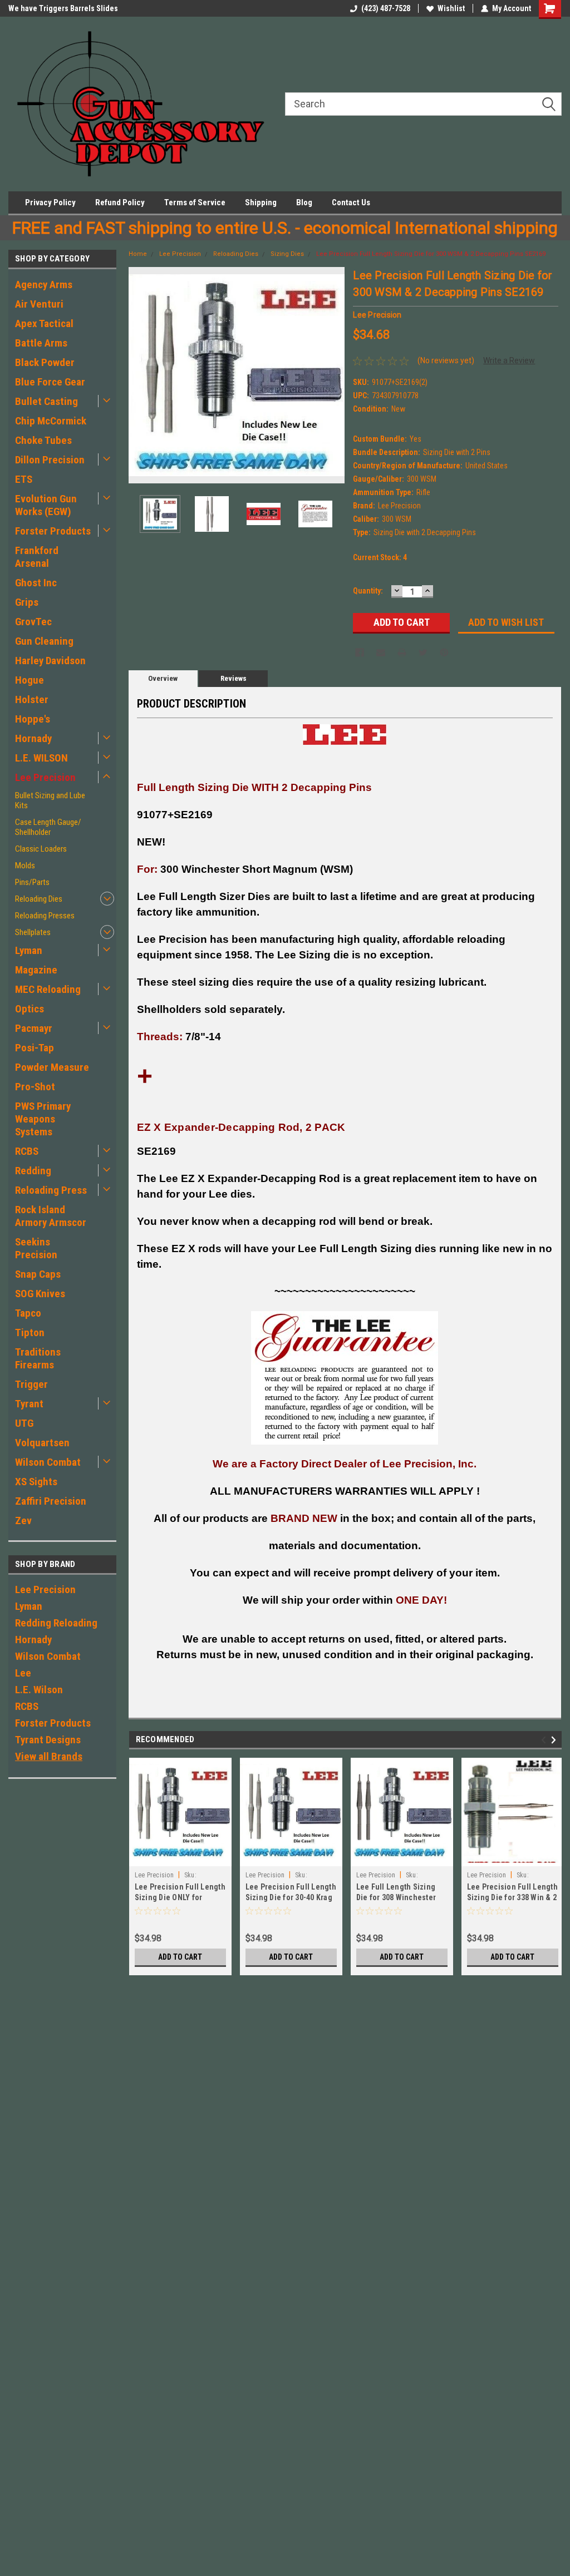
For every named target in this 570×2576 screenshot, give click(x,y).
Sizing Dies (287, 254)
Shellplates (33, 932)
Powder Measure (52, 1067)
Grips (27, 602)
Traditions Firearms (38, 1358)
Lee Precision (45, 777)
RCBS (27, 1151)
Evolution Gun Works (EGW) (46, 505)
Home (138, 254)
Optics (30, 1009)
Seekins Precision (36, 1248)
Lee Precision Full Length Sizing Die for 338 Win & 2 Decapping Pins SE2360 (512, 1897)
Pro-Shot (35, 1087)
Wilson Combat (48, 1462)
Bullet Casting (46, 401)
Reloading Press (51, 1190)
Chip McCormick (51, 421)
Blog (304, 202)
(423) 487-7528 (386, 8)
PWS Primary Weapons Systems (43, 1119)
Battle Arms (41, 343)
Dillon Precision (50, 460)
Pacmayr (34, 1028)
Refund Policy (120, 202)
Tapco (28, 1313)
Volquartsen (42, 1443)
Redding (33, 1171)
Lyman (29, 950)
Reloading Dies (39, 899)
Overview (163, 678)
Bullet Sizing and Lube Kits (50, 800)
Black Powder (45, 362)
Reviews (234, 678)
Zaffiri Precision (51, 1501)
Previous (140, 375)
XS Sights (36, 1482)
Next (333, 375)
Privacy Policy (50, 202)
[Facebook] (360, 652)
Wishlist (451, 8)
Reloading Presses (45, 916)
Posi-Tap (35, 1048)
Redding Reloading (56, 1623)
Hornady (33, 738)
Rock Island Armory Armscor (51, 1216)
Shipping (261, 202)
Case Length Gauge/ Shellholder (48, 827)
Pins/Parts (32, 882)
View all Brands (49, 1756)
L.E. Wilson (39, 1690)
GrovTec (33, 622)
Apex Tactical (44, 323)
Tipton (30, 1333)
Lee (23, 1673)
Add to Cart (180, 1957)
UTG (24, 1423)
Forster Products (53, 531)
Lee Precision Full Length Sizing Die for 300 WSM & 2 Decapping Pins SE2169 (431, 254)
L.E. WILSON (41, 758)
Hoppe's (33, 719)
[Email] (381, 652)
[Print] (402, 652)
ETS (24, 479)
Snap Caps (38, 1274)
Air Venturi (39, 304)
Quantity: (368, 591)
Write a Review (509, 360)
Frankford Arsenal (37, 557)
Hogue (30, 680)
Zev (23, 1521)
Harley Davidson (50, 661)
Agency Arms (44, 285)
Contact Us (351, 202)
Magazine (36, 970)
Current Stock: (380, 557)
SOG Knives (40, 1294)
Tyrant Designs (48, 1740)
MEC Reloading (48, 989)
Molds (25, 866)
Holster (32, 699)
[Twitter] (423, 652)
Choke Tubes (43, 440)
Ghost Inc (36, 583)
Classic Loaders (41, 849)
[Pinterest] (444, 652)
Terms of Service (195, 202)
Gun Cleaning (44, 641)
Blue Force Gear (50, 382)
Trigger (31, 1384)
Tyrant (29, 1404)
